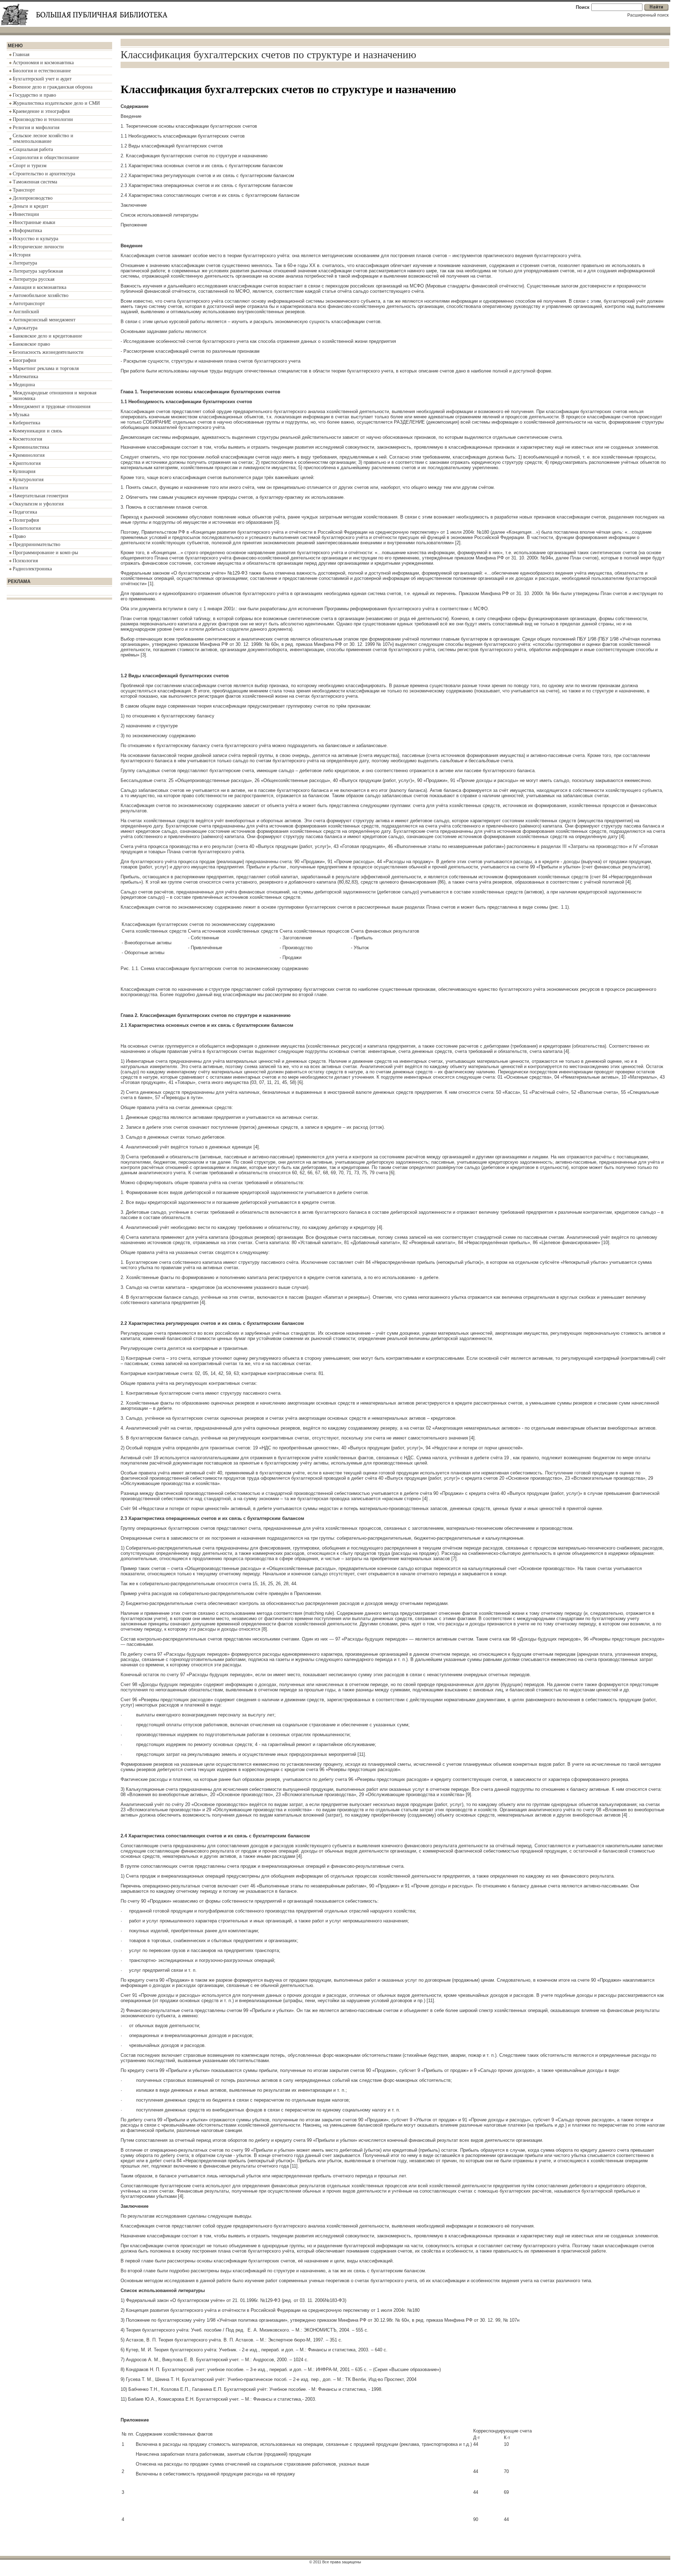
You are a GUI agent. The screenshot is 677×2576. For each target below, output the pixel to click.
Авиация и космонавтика (39, 287)
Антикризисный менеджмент (44, 320)
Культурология (28, 480)
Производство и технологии (43, 119)
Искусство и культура (35, 239)
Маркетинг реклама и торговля (46, 368)
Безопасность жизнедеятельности (48, 352)
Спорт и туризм (30, 166)
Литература (25, 263)
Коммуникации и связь (37, 431)
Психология (25, 561)
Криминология (29, 455)
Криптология (27, 463)
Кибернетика (26, 423)
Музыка (21, 415)
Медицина (24, 385)
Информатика (27, 231)
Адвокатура (25, 328)
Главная (21, 54)
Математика (25, 377)
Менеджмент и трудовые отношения (51, 407)
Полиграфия (26, 520)
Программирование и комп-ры (45, 553)
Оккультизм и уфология (38, 504)
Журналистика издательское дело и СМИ (56, 103)
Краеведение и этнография (41, 111)
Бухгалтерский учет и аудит (42, 79)
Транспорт (24, 190)
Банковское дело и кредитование (47, 336)
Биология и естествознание (42, 71)
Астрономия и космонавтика (43, 63)
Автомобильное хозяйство (41, 295)
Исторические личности (38, 247)
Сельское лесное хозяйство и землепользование (43, 138)
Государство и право (34, 95)
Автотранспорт (29, 304)
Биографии (25, 360)
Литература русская (33, 279)
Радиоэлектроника (32, 569)
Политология (27, 528)
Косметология (27, 439)
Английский (26, 312)
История (22, 255)
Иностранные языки (34, 222)
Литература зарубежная (38, 271)
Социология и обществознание (46, 157)
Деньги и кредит (31, 206)
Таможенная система (35, 182)
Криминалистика (31, 447)
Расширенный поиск (648, 15)
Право (19, 536)
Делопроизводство (33, 198)
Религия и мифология (36, 128)
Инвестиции (26, 214)
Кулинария (24, 471)
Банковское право (31, 344)
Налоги (20, 488)
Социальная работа (33, 149)
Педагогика (25, 512)
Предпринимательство (36, 544)
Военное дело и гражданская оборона (53, 87)
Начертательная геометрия (40, 496)
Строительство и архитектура (44, 174)
